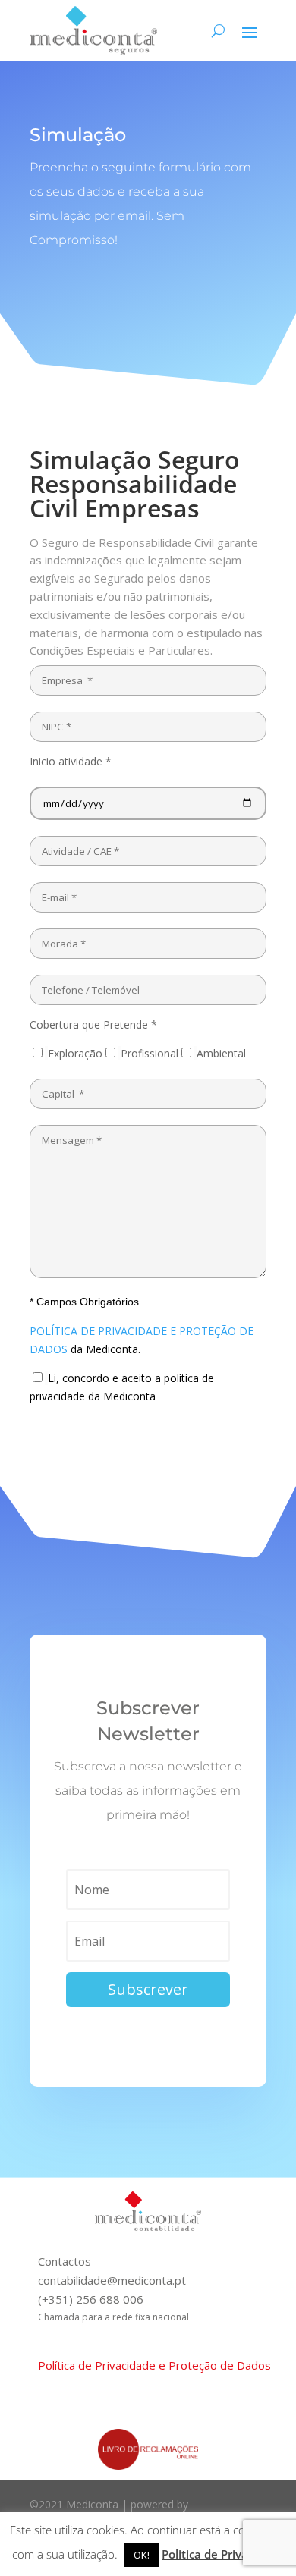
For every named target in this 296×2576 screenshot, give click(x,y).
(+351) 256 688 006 (91, 2299)
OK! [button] (142, 2555)
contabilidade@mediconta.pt (112, 2280)
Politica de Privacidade (223, 2554)
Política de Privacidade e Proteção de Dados (154, 2365)
